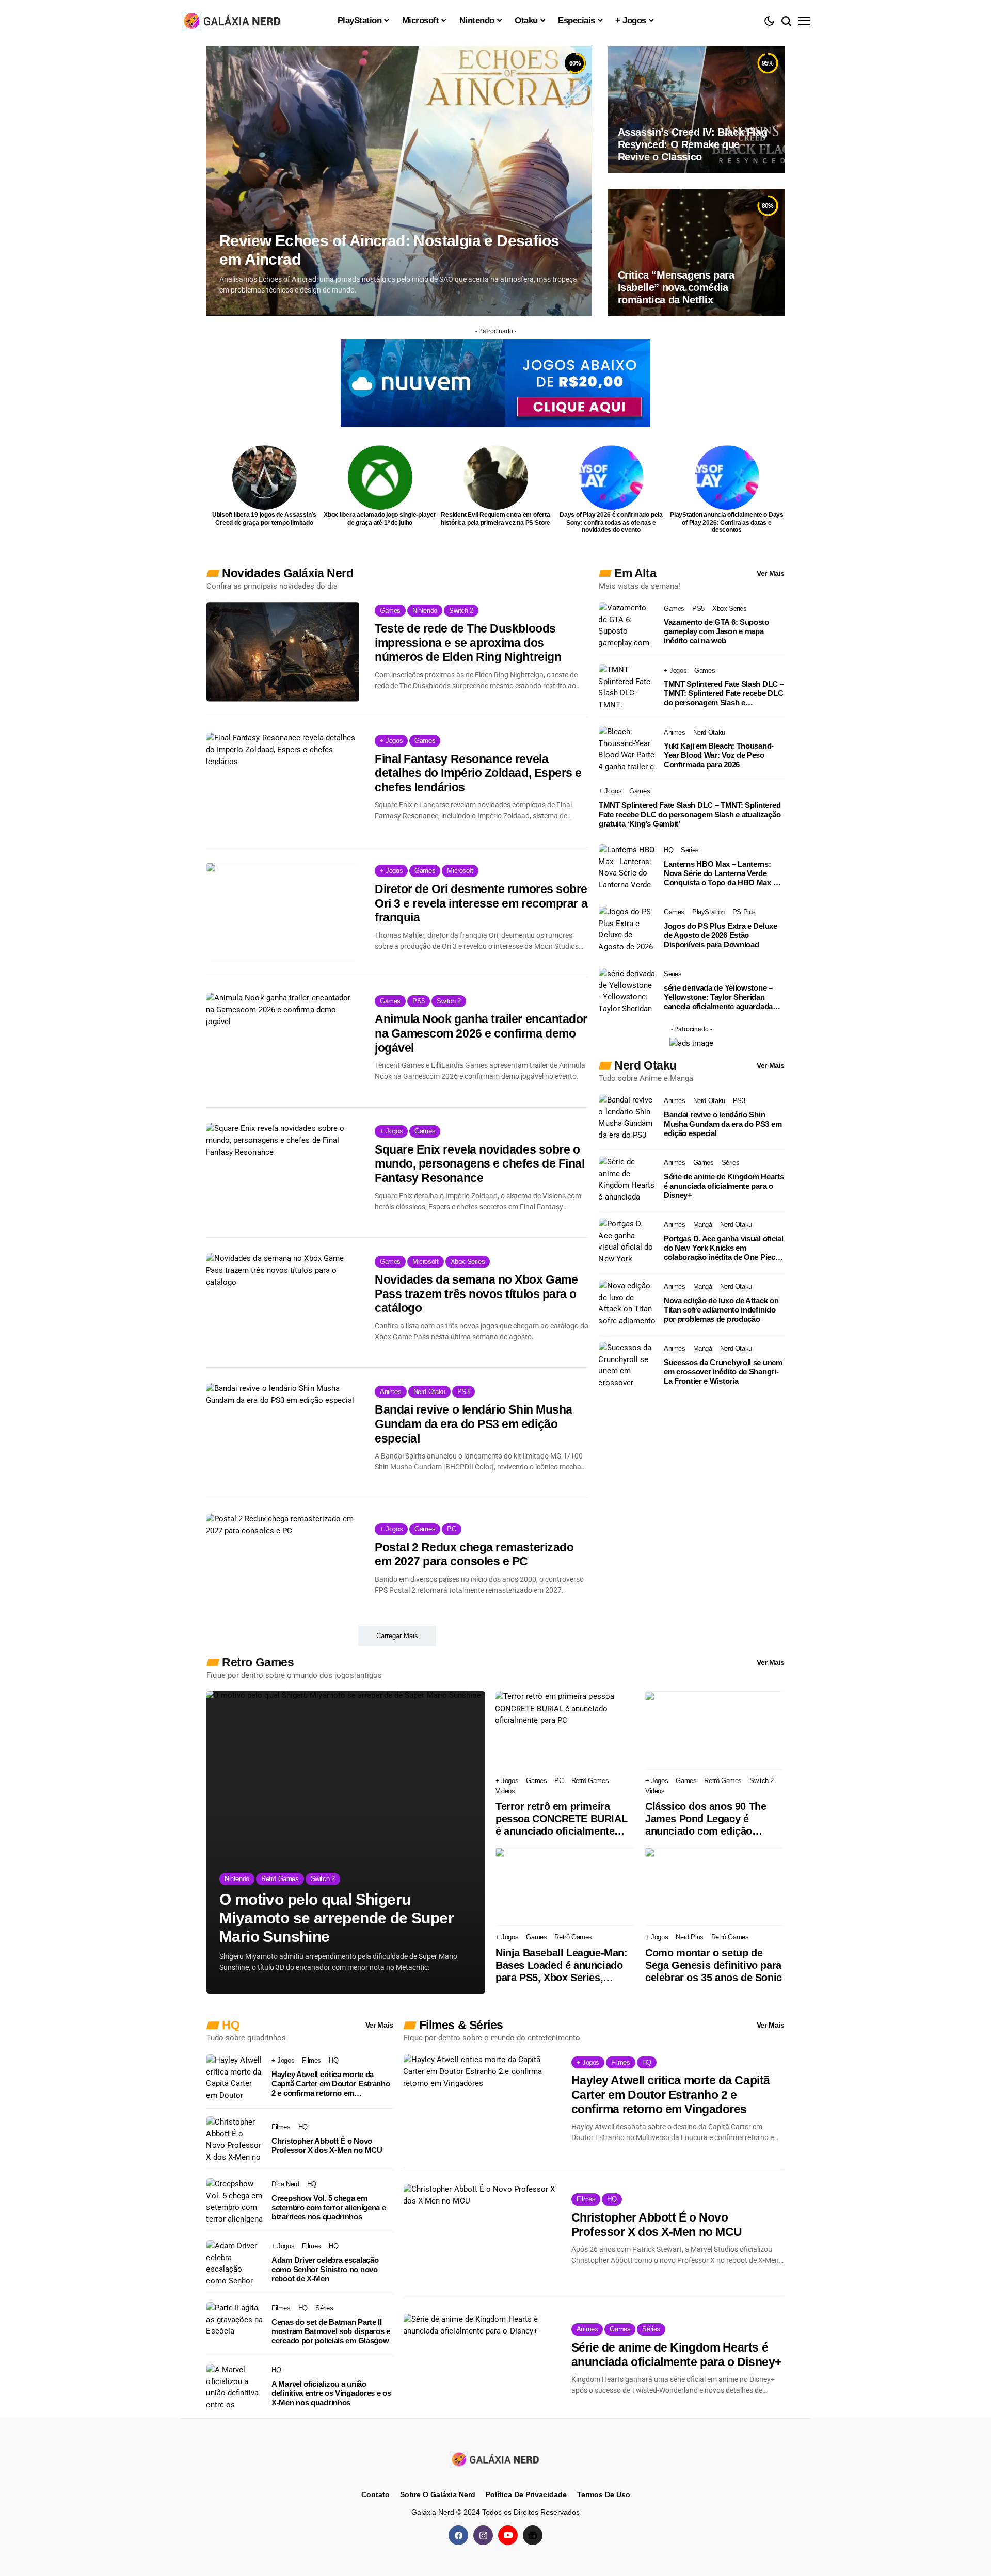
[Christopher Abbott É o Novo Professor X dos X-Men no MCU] (235, 2140)
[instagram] (483, 2535)
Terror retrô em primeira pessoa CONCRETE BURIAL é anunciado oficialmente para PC (561, 1819)
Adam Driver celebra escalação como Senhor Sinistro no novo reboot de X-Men (325, 2269)
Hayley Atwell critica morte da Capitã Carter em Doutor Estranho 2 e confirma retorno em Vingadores (331, 2084)
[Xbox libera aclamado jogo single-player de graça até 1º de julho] (380, 477)
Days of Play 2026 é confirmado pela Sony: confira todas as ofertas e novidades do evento (611, 522)
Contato (375, 2494)
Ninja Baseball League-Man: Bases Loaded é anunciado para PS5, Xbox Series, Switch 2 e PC (562, 1965)
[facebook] (458, 2535)
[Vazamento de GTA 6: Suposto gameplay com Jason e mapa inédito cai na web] (627, 625)
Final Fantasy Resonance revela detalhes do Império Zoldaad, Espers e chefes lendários (478, 773)
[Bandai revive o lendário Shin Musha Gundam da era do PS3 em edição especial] (283, 1433)
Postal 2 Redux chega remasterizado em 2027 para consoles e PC (474, 1554)
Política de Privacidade (526, 2494)
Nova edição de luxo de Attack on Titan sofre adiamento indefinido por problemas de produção (721, 1310)
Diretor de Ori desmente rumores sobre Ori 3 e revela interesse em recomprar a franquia (481, 903)
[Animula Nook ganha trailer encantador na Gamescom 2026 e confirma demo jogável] (283, 1042)
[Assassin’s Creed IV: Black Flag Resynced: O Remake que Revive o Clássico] (696, 110)
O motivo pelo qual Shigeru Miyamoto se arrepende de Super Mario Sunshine (337, 1918)
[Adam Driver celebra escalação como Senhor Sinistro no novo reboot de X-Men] (235, 2263)
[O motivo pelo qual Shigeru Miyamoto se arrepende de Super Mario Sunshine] (346, 1842)
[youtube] (508, 2535)
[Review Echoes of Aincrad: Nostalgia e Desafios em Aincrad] (399, 181)
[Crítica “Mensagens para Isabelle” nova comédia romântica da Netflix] (696, 252)
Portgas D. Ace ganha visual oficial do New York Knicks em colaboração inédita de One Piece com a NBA (724, 1248)
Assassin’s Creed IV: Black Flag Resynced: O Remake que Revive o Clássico (693, 144)
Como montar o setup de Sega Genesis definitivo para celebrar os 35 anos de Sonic (714, 1965)
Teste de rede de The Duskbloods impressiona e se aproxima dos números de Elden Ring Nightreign (468, 643)
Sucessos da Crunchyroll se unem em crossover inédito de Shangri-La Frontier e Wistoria (723, 1372)
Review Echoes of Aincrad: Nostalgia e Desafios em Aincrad (389, 250)
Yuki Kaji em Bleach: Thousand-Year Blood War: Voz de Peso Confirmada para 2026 (719, 755)
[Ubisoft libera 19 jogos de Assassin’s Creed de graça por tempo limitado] (265, 477)
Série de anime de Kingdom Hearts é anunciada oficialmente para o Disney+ (724, 1186)
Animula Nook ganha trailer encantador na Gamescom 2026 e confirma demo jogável (481, 1033)
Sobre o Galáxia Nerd (438, 2494)
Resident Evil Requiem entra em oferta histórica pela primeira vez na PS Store (495, 519)
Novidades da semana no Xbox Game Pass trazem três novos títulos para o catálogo (476, 1294)
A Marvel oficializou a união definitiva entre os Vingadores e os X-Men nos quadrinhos (331, 2393)
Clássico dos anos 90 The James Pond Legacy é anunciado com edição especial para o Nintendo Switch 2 (706, 1819)
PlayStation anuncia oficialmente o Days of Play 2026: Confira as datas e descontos (727, 522)
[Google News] (533, 2535)
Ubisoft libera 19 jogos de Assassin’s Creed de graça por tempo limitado (264, 519)
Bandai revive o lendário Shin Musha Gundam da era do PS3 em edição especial (474, 1424)
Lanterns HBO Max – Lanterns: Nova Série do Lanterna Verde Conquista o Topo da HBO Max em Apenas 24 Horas (724, 873)
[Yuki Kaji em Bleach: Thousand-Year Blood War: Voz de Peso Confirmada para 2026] (627, 749)
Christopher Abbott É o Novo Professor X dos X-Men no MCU (327, 2145)
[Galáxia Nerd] (232, 20)
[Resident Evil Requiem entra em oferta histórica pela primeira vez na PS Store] (496, 477)
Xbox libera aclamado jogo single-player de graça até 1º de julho (380, 519)
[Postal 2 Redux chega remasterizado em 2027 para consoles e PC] (283, 1563)
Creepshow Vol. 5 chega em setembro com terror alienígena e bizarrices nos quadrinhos (329, 2207)
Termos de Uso (604, 2494)
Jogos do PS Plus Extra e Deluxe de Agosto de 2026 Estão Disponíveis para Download (721, 935)
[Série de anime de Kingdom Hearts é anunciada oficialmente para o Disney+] (627, 1179)
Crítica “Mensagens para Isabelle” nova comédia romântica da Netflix (676, 287)
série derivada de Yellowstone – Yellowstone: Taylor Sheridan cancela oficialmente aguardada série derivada (718, 997)
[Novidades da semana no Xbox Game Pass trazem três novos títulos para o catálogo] (283, 1303)
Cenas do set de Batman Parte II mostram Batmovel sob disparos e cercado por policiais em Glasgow (331, 2331)
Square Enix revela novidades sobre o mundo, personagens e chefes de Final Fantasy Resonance (479, 1164)
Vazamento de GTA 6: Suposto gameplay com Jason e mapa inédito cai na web (716, 631)
